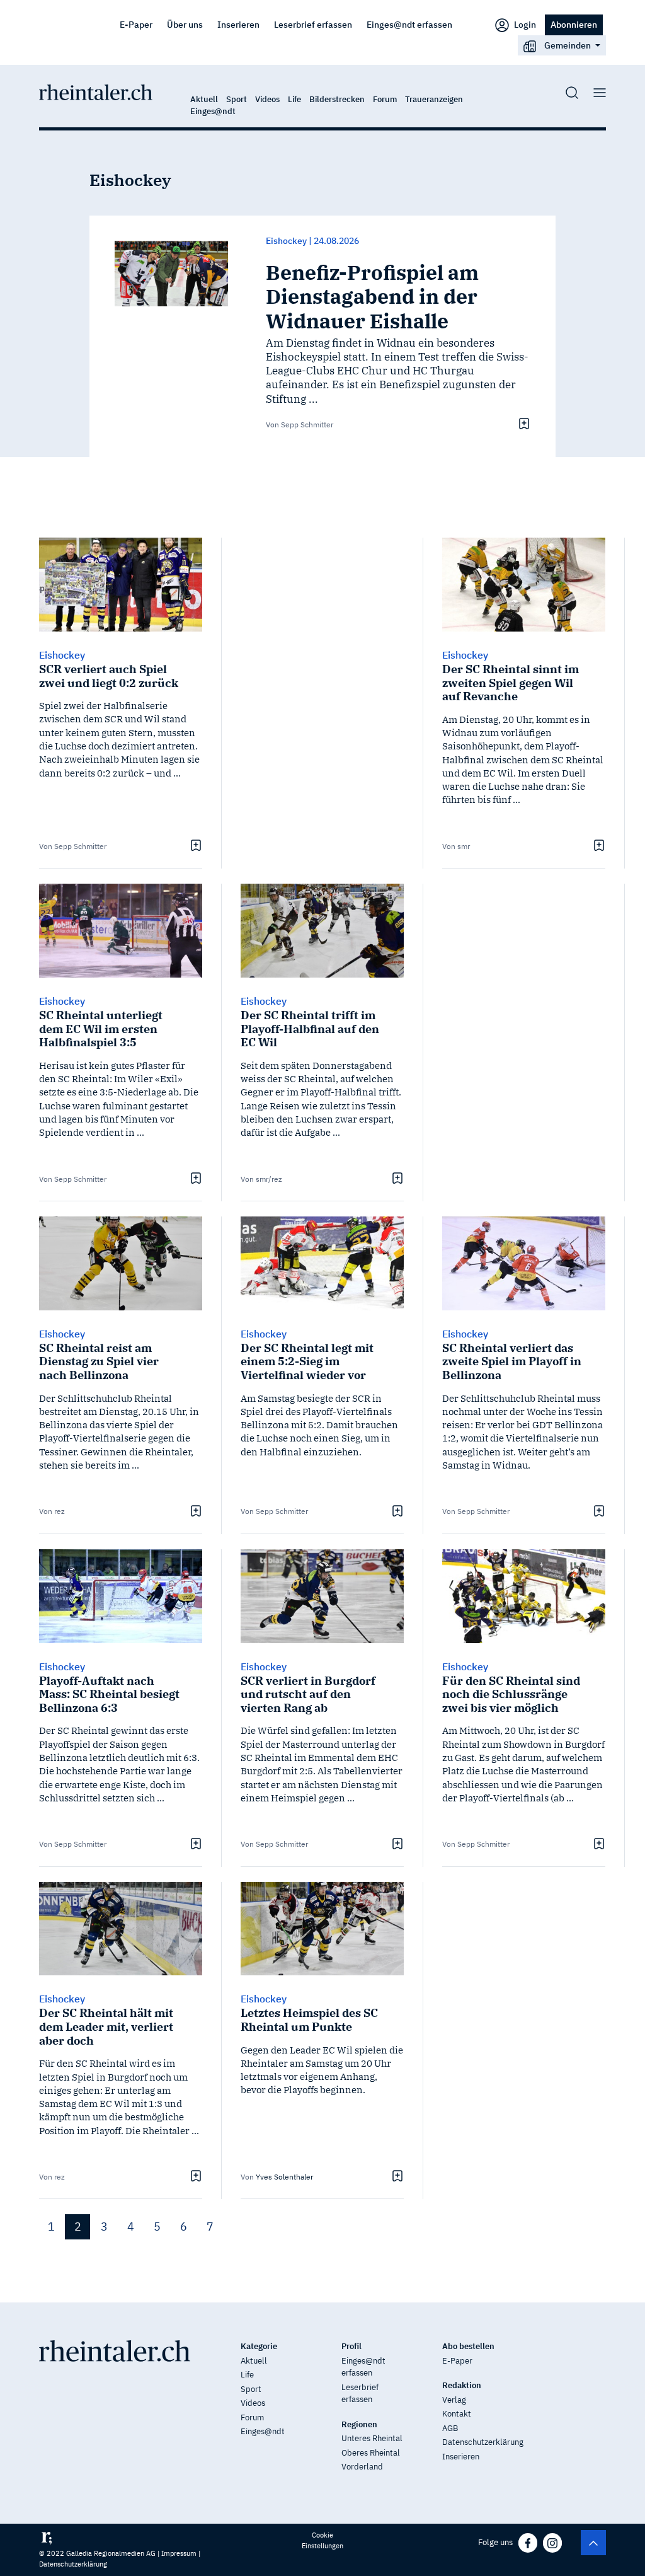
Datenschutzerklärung (483, 2442)
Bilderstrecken (337, 99)
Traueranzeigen (434, 99)
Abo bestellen (468, 2346)
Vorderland (362, 2467)
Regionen (359, 2424)
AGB (450, 2428)
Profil (351, 2346)
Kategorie (259, 2346)
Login (524, 24)
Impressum (179, 2553)
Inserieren (238, 24)
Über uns (185, 24)
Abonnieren (574, 24)
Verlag (454, 2400)
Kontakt (457, 2414)
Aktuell (204, 99)
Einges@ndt (213, 111)
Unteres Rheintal (372, 2438)
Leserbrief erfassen (313, 24)
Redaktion (462, 2385)
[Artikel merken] (522, 424)
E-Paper (136, 24)
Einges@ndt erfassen (409, 24)
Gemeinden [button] (568, 45)
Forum (385, 99)
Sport (237, 99)
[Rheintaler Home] (96, 91)
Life (294, 99)
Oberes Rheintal (371, 2453)
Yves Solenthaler (284, 2177)
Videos (267, 99)
